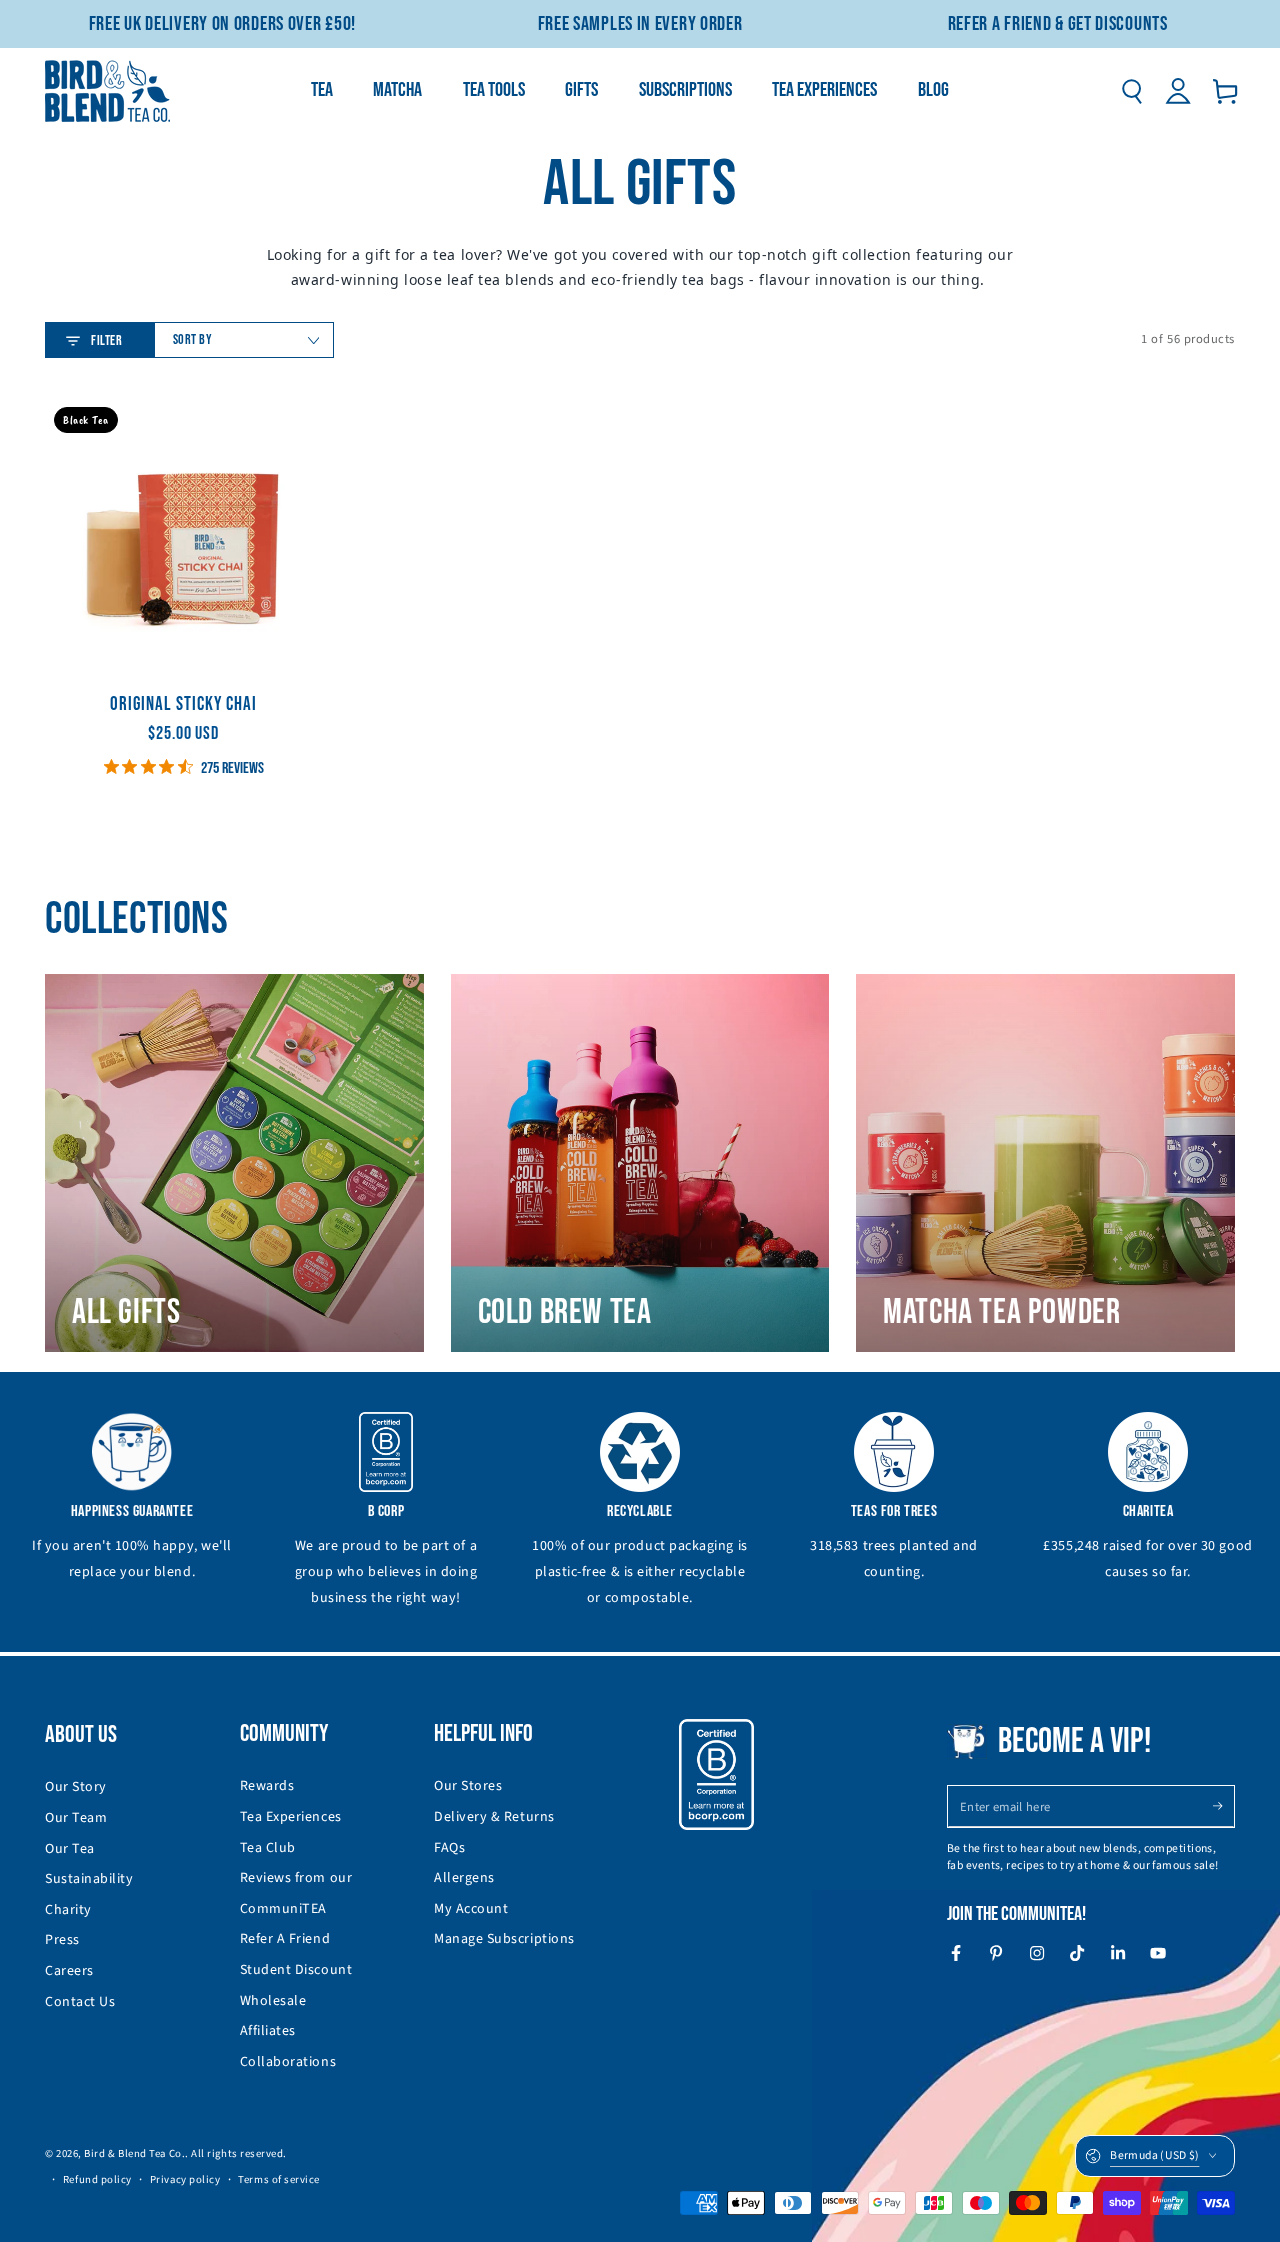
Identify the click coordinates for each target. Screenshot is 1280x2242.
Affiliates (268, 2031)
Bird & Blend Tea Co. (134, 2153)
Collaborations (288, 2062)
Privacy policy (185, 2179)
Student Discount (296, 1970)
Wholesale (273, 2001)
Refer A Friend (285, 1939)
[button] (1131, 91)
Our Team (76, 1818)
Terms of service (279, 2179)
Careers (69, 1971)
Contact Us (80, 2002)
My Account (471, 1909)
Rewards (267, 1786)
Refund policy (97, 2179)
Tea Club (268, 1848)
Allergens (464, 1878)
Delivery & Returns (494, 1817)
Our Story (76, 1787)
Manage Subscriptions (504, 1939)
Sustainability (89, 1879)
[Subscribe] (1223, 1806)
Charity (68, 1910)
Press (62, 1940)
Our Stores (468, 1786)
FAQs (449, 1848)
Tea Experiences (291, 1817)
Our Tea (70, 1849)
